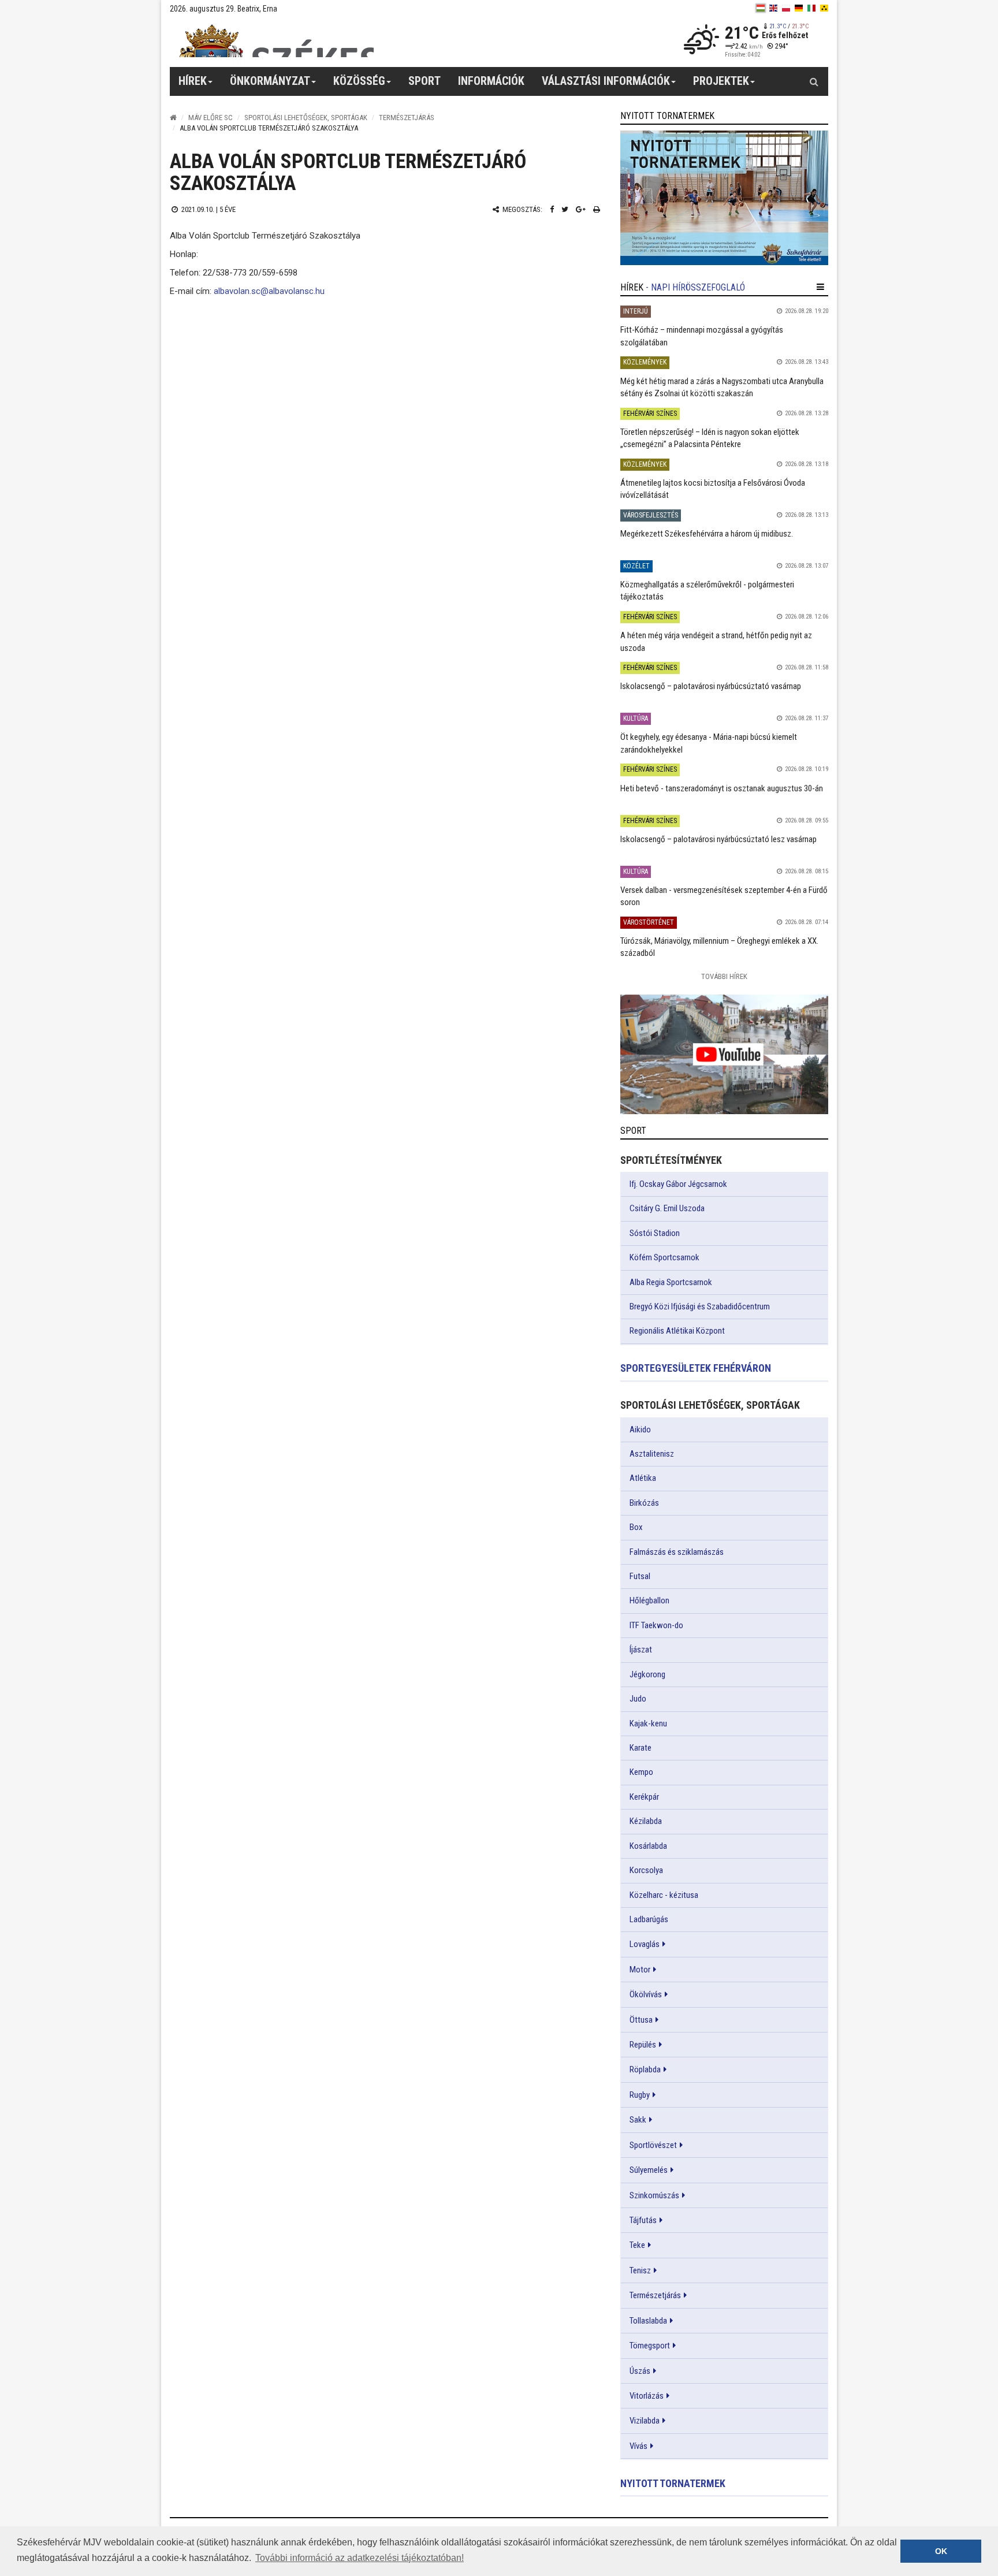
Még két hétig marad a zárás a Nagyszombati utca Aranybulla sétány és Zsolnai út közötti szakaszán (722, 387)
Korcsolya (646, 1870)
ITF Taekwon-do (656, 1625)
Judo (638, 1699)
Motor (640, 1970)
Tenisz (640, 2270)
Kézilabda (646, 1821)
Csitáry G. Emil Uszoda (667, 1208)
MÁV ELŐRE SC (211, 118)
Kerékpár (644, 1797)
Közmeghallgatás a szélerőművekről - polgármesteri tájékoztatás (707, 591)
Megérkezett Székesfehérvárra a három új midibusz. (707, 534)
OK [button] (941, 2551)
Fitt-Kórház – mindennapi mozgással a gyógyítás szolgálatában (702, 336)
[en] (773, 8)
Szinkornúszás (654, 2195)
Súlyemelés (649, 2170)
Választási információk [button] (606, 81)
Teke (637, 2245)
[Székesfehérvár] (276, 41)
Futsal (640, 1576)
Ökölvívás (646, 1994)
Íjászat (641, 1650)
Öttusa (641, 2020)
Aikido (640, 1430)
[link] (724, 198)
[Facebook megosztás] (552, 209)
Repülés (643, 2045)
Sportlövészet (653, 2145)
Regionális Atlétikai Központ (677, 1331)
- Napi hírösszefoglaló (695, 287)
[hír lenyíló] (820, 287)
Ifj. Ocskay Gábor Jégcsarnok (678, 1184)
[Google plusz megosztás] (581, 209)
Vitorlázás (647, 2396)
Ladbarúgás (649, 1919)
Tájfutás (643, 2220)
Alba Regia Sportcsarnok (671, 1282)
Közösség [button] (359, 81)
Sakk (638, 2120)
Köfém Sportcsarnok (664, 1257)
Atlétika (643, 1478)
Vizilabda (645, 2421)
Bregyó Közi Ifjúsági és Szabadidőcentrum (700, 1306)
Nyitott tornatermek (673, 2483)
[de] (799, 8)
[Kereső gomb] (814, 81)
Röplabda (645, 2069)
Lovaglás (645, 1944)
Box (636, 1527)
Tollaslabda (648, 2321)
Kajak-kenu (648, 1723)
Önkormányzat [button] (270, 81)
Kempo (641, 1772)
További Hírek (724, 976)
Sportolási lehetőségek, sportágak (306, 118)
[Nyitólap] (173, 118)
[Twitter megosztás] (565, 209)
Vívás (638, 2446)
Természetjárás (407, 118)
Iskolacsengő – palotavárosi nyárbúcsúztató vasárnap (711, 686)
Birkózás (644, 1503)
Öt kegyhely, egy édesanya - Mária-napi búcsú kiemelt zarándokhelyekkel (709, 743)
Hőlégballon (649, 1600)
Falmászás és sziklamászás (677, 1552)
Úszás (640, 2371)
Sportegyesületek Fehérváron (696, 1368)
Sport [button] (424, 81)
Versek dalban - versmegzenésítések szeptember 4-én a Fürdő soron (724, 896)
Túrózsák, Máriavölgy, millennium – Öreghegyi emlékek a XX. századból (719, 947)
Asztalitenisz (652, 1454)
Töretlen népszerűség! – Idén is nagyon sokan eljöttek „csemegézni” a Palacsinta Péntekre (710, 438)
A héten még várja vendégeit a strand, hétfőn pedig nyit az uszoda (716, 641)
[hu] (761, 8)
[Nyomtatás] (597, 209)
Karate (640, 1748)
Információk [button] (491, 81)
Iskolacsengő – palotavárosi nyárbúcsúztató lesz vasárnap (718, 839)
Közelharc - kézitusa (664, 1895)
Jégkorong (647, 1674)
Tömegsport (650, 2346)
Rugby (640, 2095)
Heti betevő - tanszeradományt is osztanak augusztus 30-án (722, 788)
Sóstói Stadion (655, 1233)
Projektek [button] (721, 81)
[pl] (786, 8)
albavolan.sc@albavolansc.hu (269, 291)
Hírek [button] (193, 81)
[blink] (824, 8)
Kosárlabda (648, 1846)
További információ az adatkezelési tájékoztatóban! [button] (360, 2558)
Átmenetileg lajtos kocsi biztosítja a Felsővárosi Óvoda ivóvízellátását (713, 489)
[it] (811, 8)
